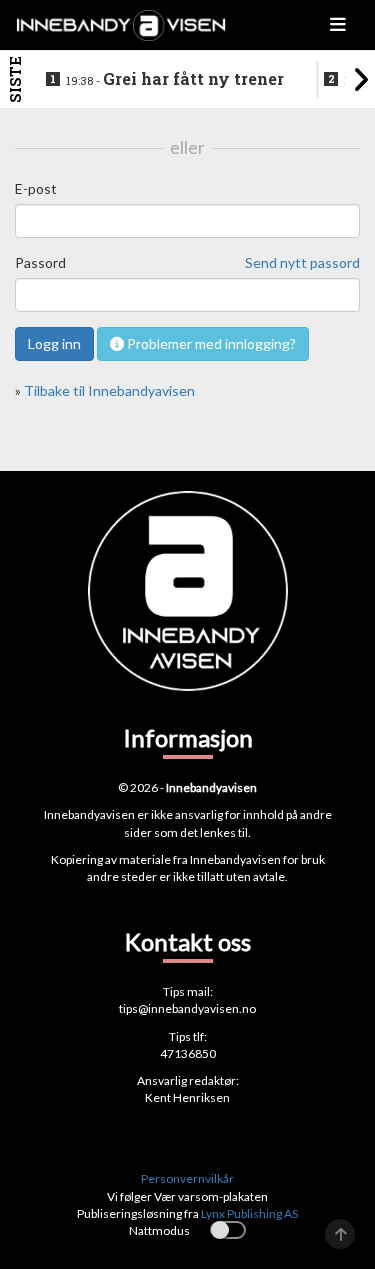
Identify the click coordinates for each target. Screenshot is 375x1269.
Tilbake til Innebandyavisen (109, 390)
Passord (40, 262)
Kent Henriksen (187, 1097)
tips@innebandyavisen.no (187, 1008)
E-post (36, 188)
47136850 (188, 1053)
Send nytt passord (302, 262)
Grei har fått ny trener (175, 79)
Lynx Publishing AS (249, 1213)
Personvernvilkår (187, 1178)
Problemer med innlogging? (210, 343)
